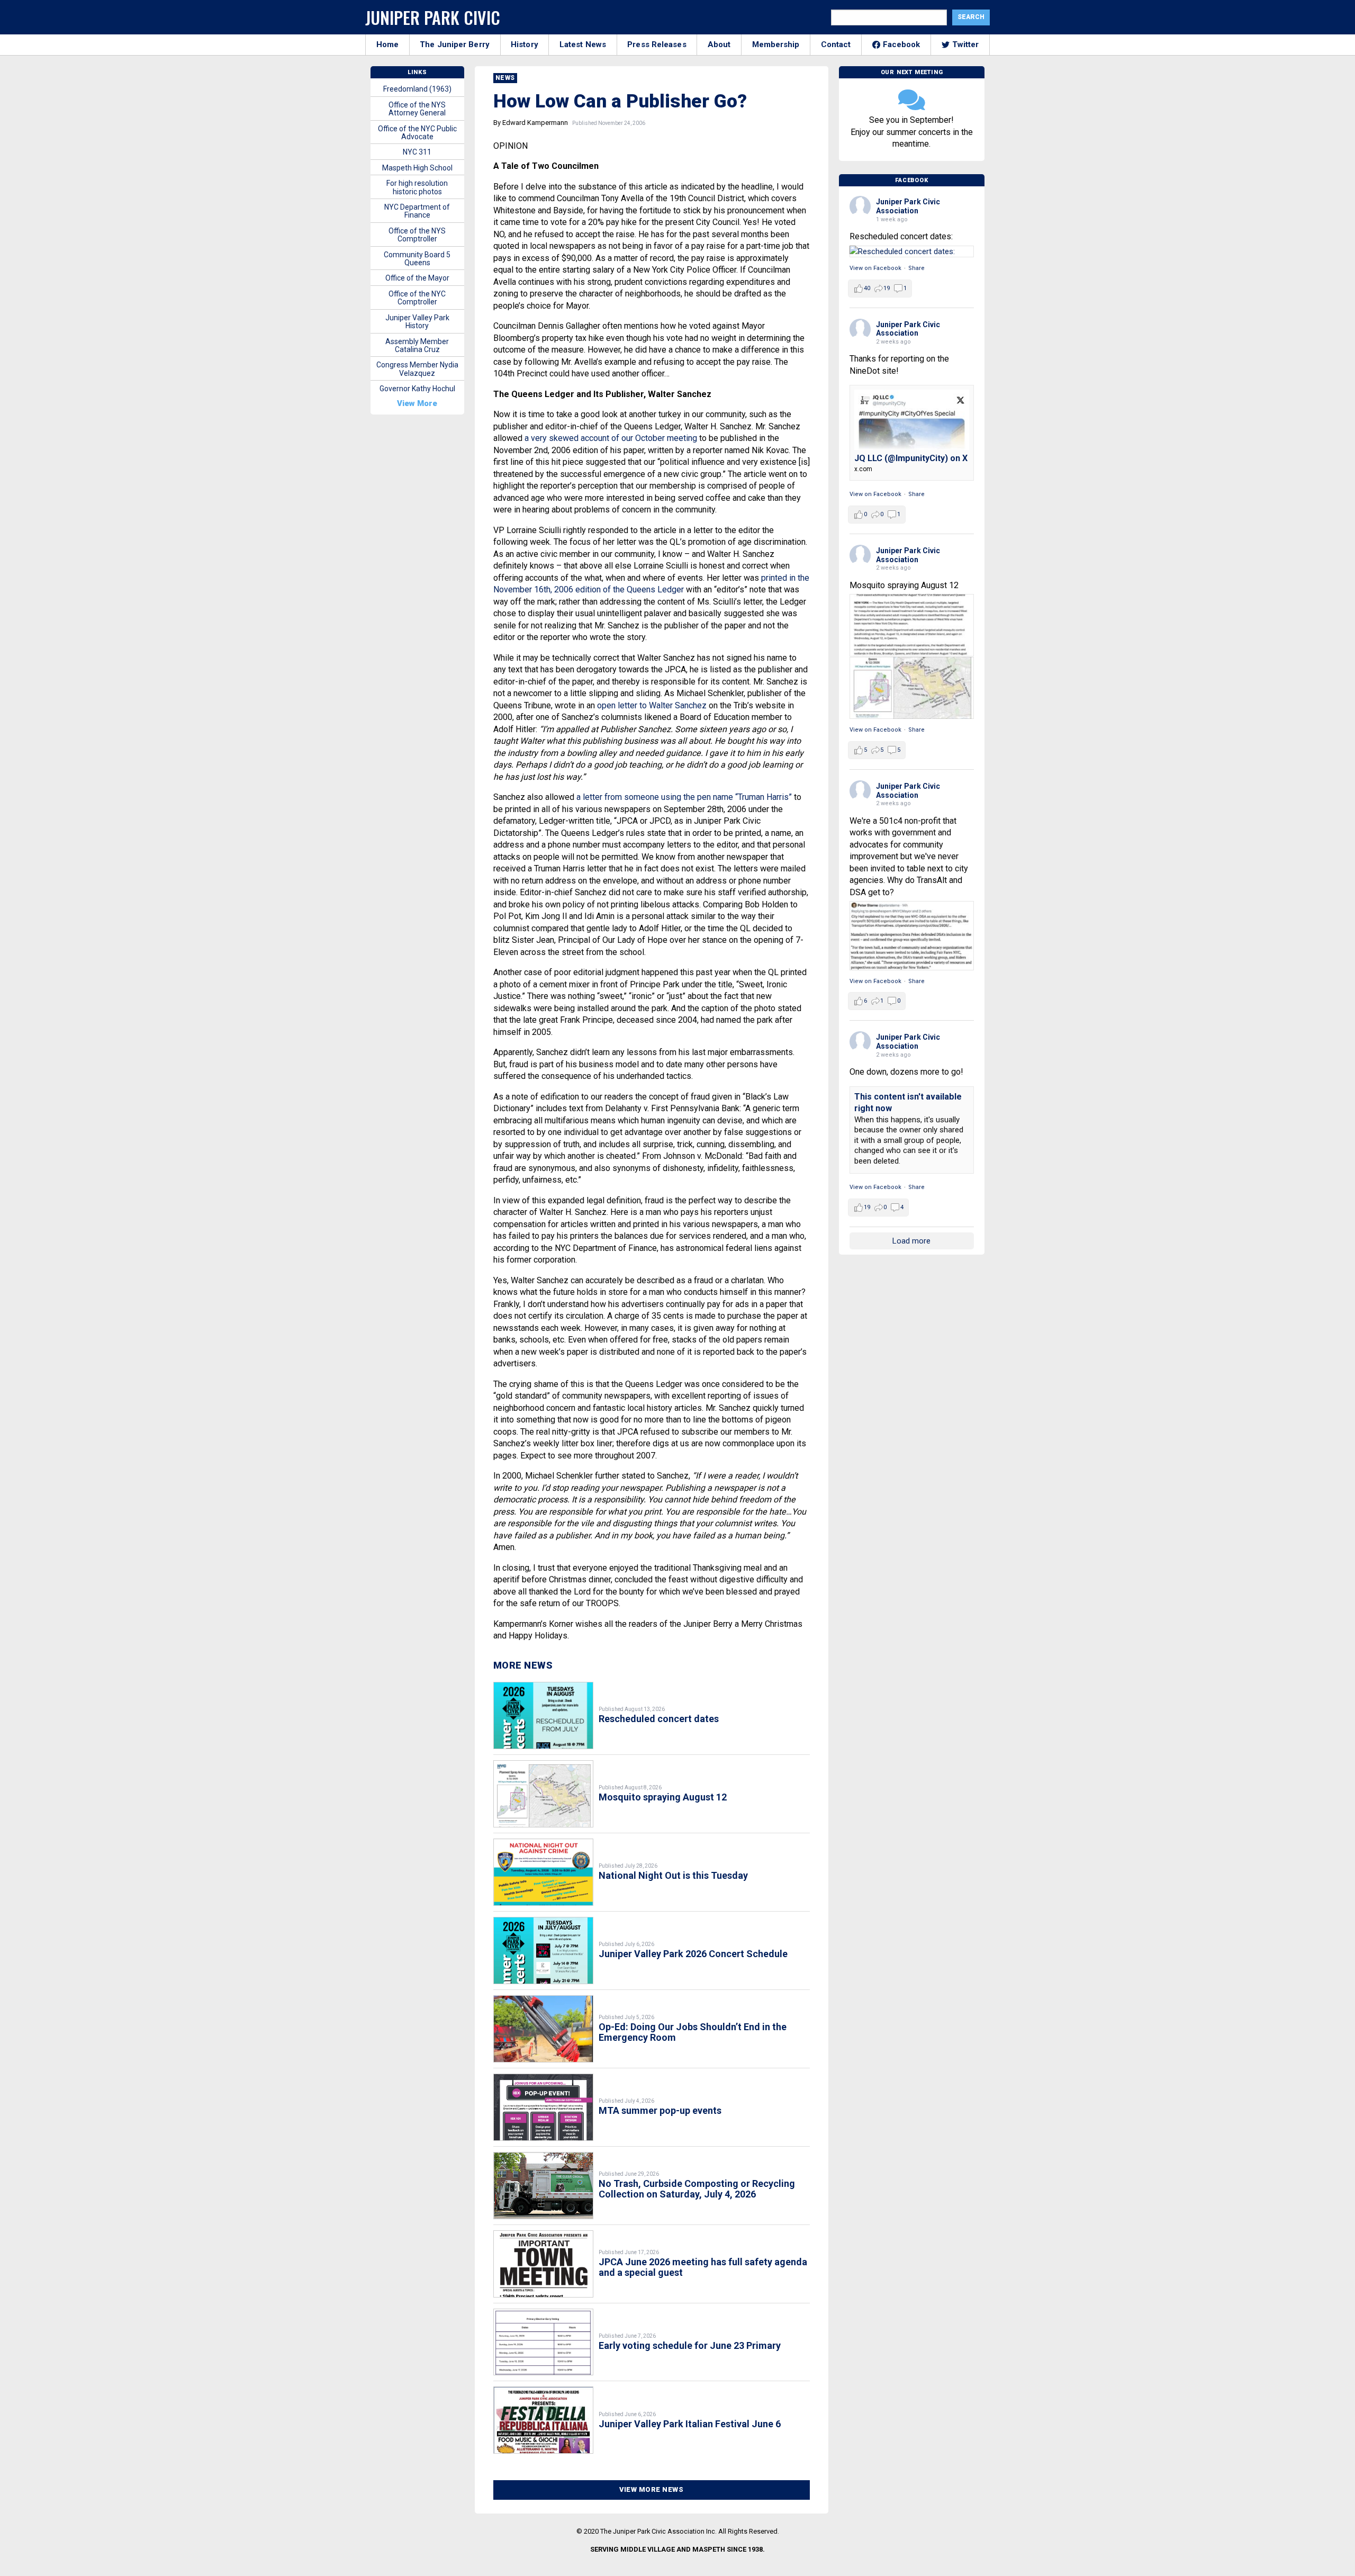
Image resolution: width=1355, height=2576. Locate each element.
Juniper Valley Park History (417, 322)
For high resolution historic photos (417, 187)
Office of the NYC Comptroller (417, 298)
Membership (776, 44)
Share (916, 268)
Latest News (583, 44)
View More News (651, 2489)
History (525, 44)
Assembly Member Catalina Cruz (417, 345)
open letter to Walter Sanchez (652, 705)
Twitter (966, 44)
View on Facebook (875, 268)
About (719, 44)
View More (417, 403)
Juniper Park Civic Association (908, 206)
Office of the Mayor (417, 278)
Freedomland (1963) (417, 89)
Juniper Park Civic (433, 17)
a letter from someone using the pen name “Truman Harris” (684, 797)
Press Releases (657, 44)
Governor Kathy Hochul (417, 389)
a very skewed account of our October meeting (611, 438)
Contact (836, 44)
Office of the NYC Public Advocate (417, 133)
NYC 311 (417, 152)
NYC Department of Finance (417, 211)
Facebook (902, 44)
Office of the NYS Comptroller (417, 235)
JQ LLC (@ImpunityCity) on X (911, 458)
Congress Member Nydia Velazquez (417, 369)
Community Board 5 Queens (417, 259)
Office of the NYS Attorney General (417, 109)
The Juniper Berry (455, 44)
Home (387, 44)
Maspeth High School (417, 168)
